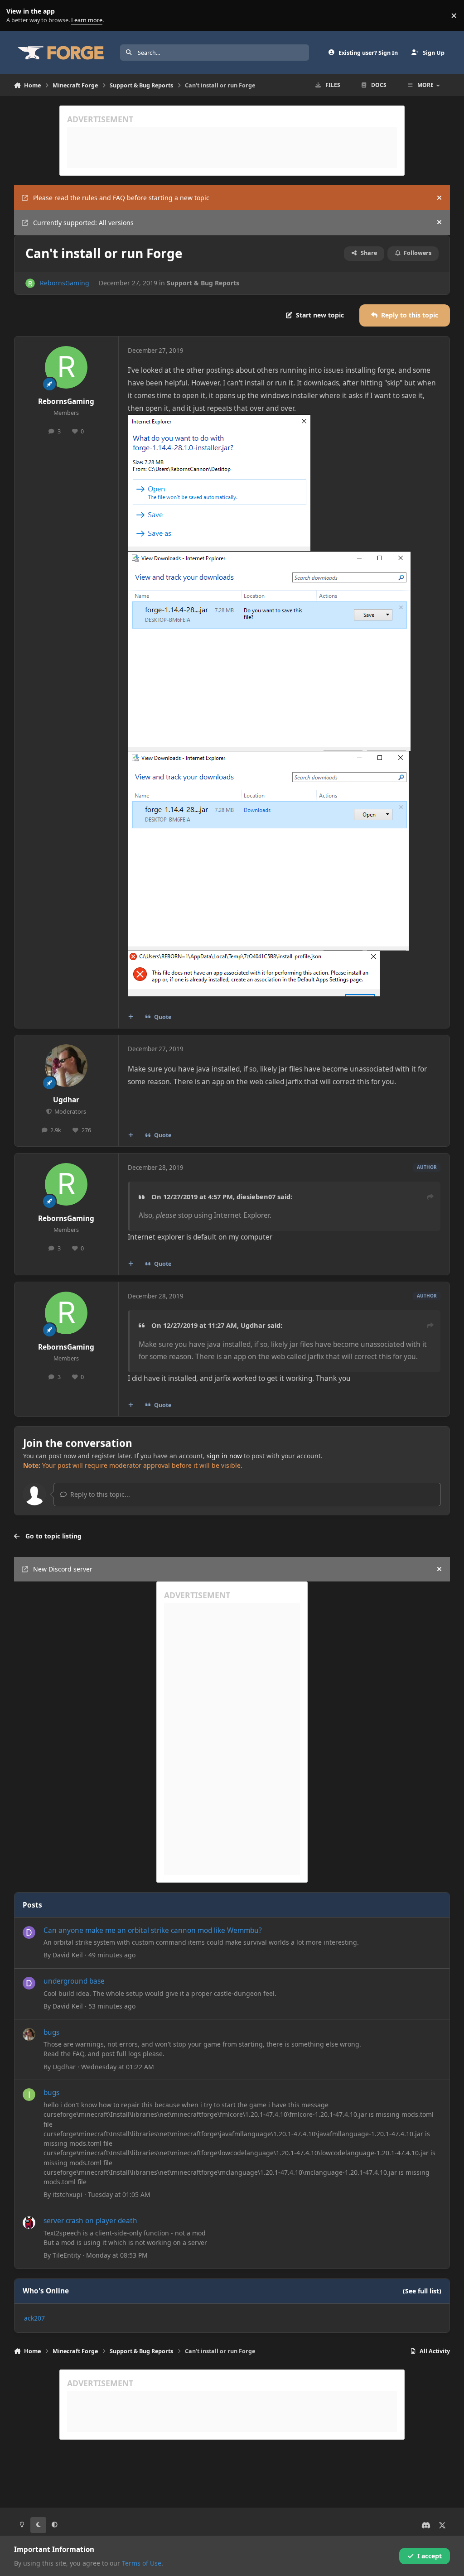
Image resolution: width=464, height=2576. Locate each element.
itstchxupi (68, 2194)
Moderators (70, 1112)
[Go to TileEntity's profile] (29, 2223)
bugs (51, 2032)
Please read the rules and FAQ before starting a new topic (121, 198)
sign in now (224, 1456)
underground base (74, 1981)
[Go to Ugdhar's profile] (66, 1066)
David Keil (68, 1955)
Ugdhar (66, 1100)
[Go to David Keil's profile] (29, 1932)
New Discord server (63, 1569)
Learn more (17, 16)
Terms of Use (142, 2563)
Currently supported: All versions (83, 223)
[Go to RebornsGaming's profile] (30, 283)
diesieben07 (256, 1197)
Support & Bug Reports (203, 283)
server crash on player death (90, 2221)
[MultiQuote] (130, 1017)
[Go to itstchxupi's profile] (29, 2095)
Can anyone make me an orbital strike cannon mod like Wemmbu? (153, 1930)
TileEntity (67, 2255)
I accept (430, 2556)
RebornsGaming (65, 283)
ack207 (34, 2318)
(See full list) (422, 2291)
